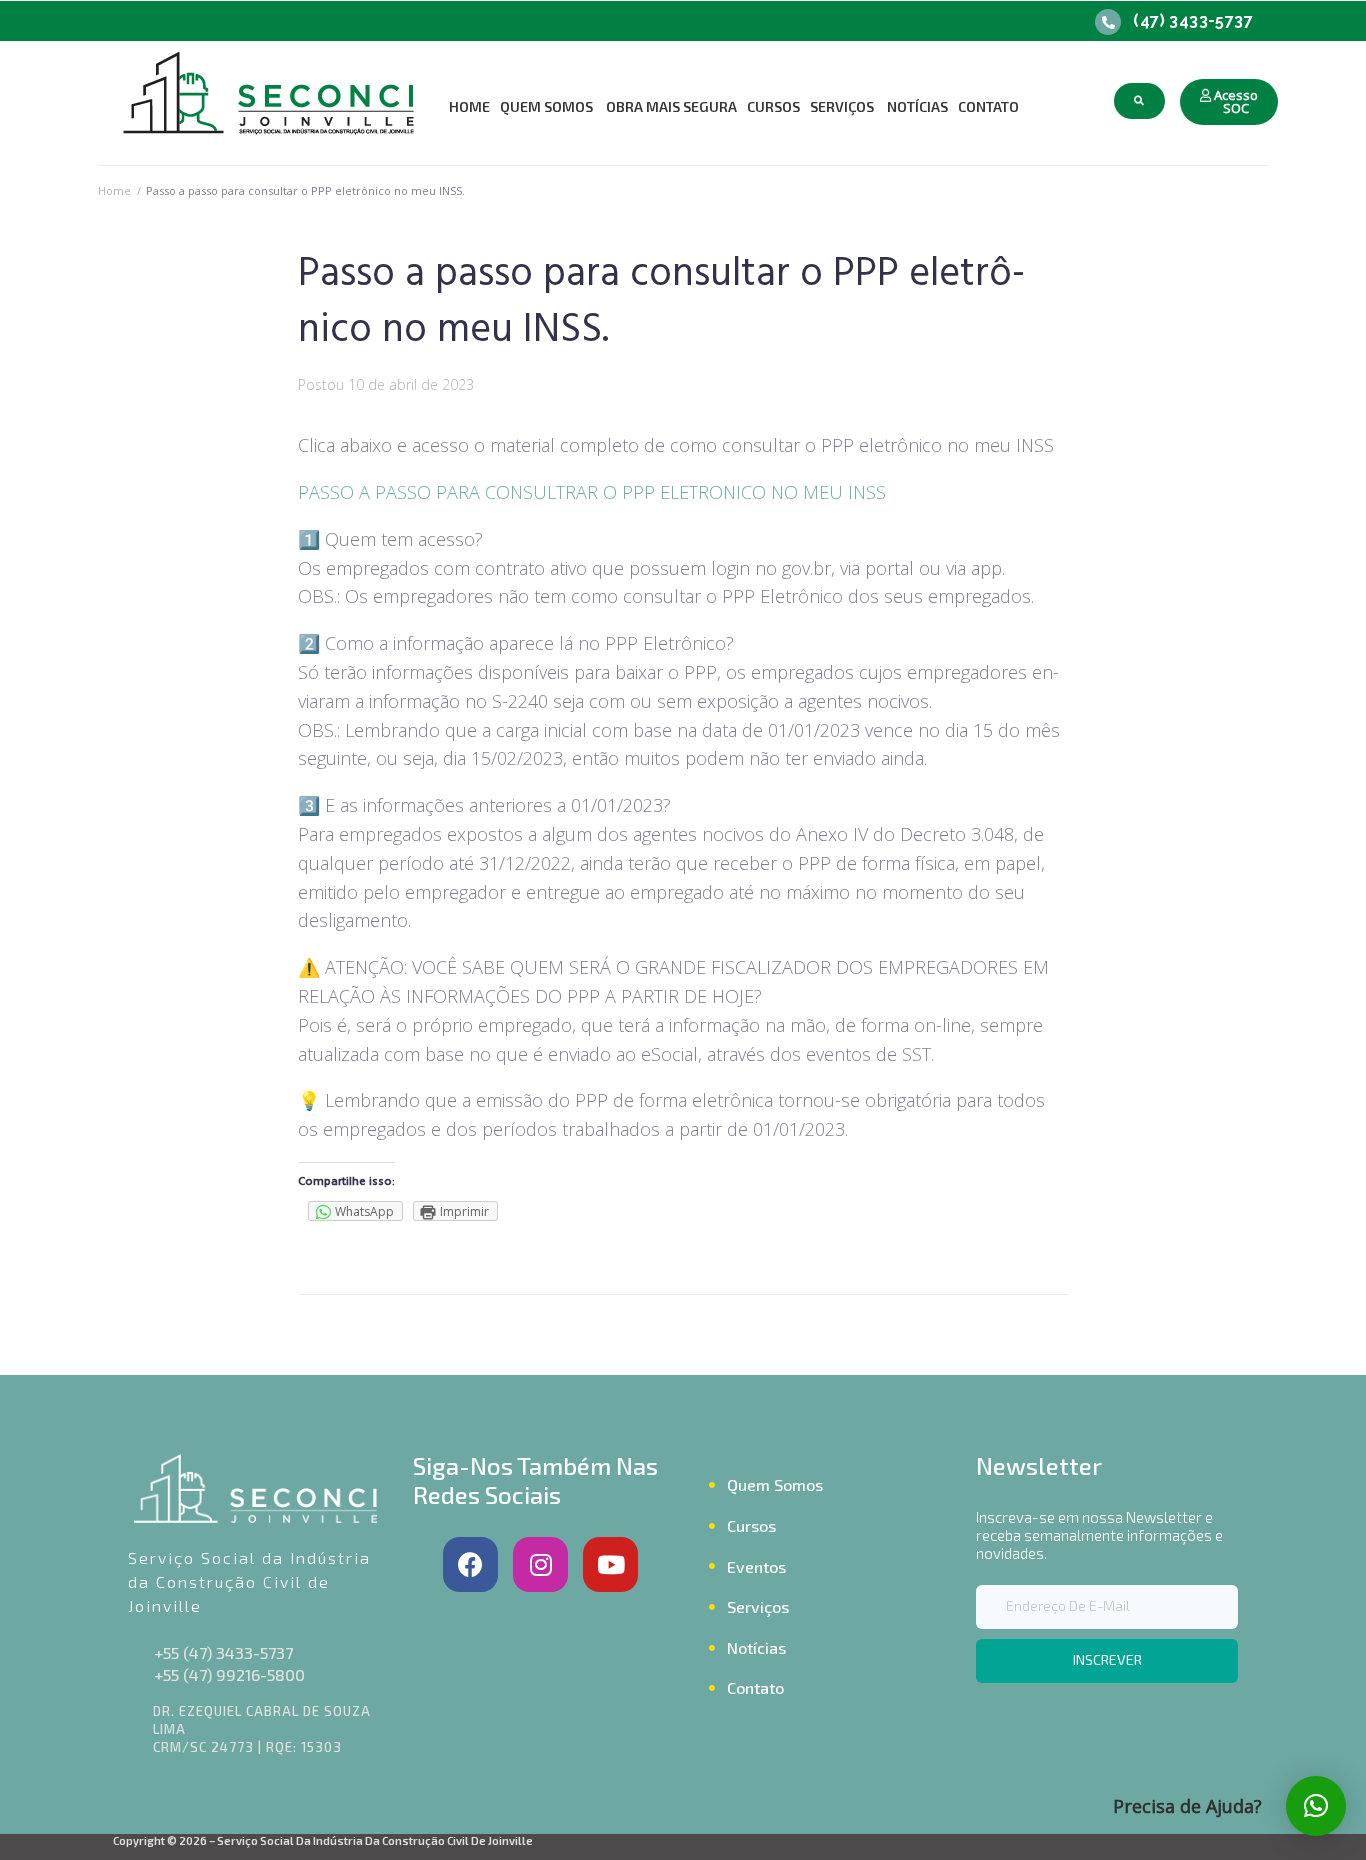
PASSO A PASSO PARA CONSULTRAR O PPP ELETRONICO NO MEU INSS (592, 492)
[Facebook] (470, 1564)
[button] (1229, 102)
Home (114, 190)
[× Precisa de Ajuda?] (1316, 1806)
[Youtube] (610, 1564)
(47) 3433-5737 (1193, 20)
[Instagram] (540, 1564)
